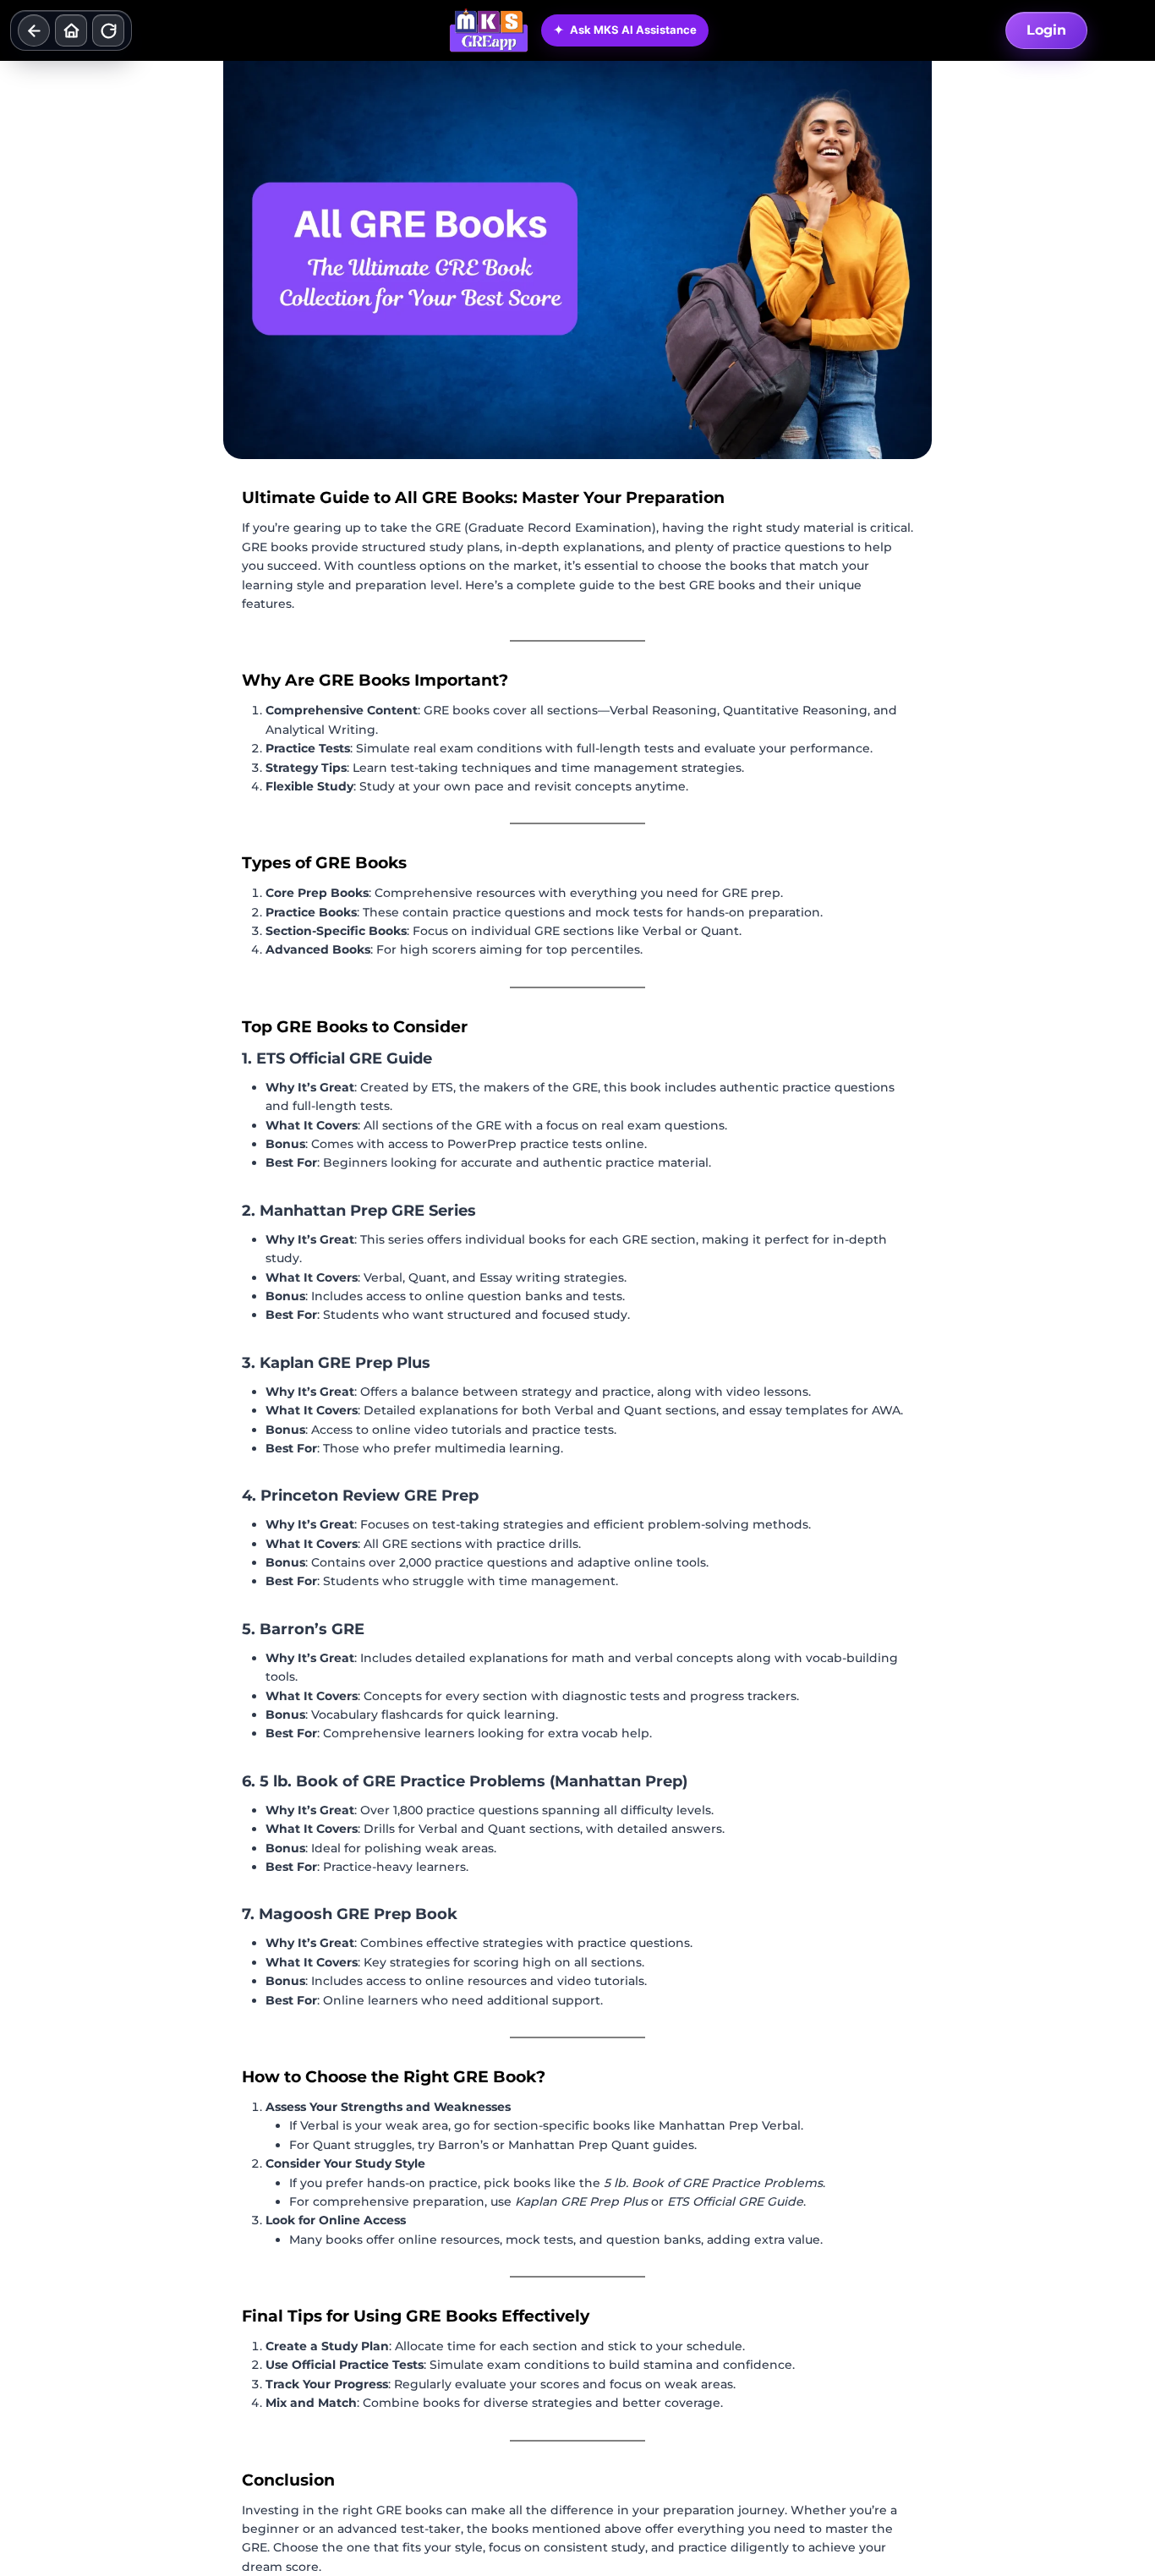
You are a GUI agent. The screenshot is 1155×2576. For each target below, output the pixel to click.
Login (1046, 30)
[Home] (71, 30)
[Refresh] (108, 30)
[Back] (34, 30)
